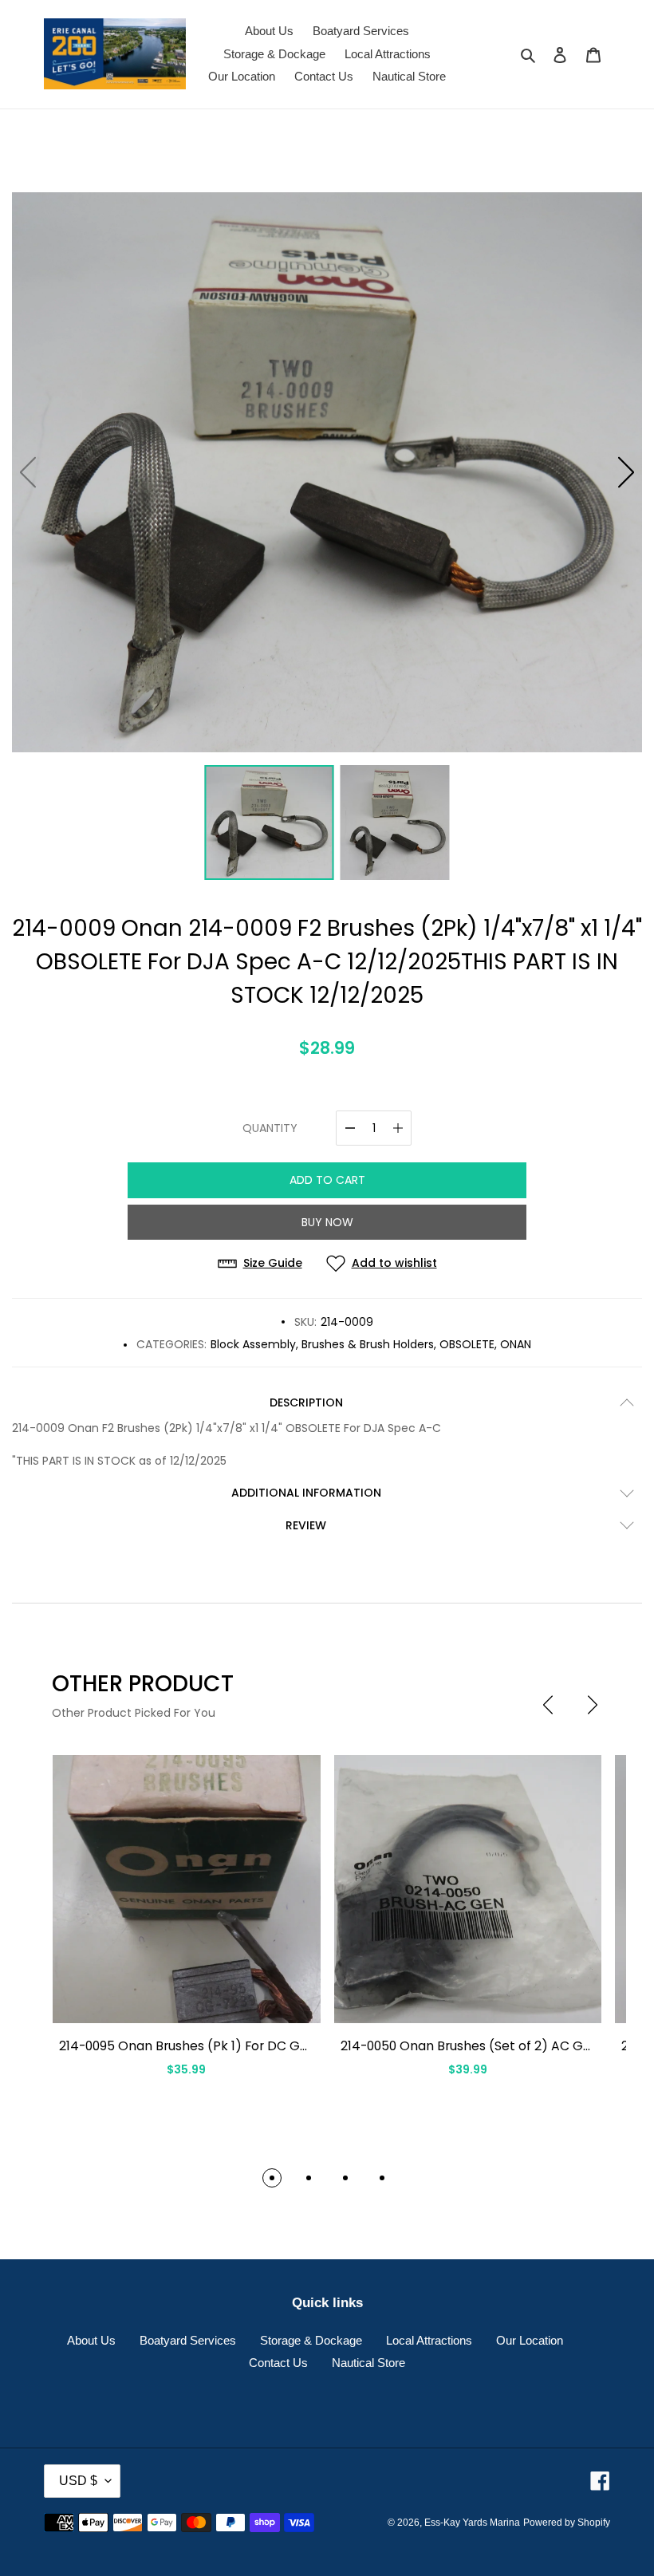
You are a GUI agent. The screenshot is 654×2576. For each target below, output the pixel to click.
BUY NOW (327, 1222)
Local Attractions (429, 2340)
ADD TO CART (327, 1180)
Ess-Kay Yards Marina (472, 2523)
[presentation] (548, 1705)
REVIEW (306, 1525)
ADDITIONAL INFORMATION (306, 1493)
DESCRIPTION (306, 1402)
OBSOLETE (467, 1344)
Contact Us (278, 2363)
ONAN (516, 1344)
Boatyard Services (188, 2340)
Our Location (530, 2340)
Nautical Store (368, 2363)
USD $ (78, 2481)
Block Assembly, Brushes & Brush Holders (322, 1344)
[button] (626, 472)
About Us (91, 2340)
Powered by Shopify (567, 2523)
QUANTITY (270, 1128)
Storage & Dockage (311, 2340)
